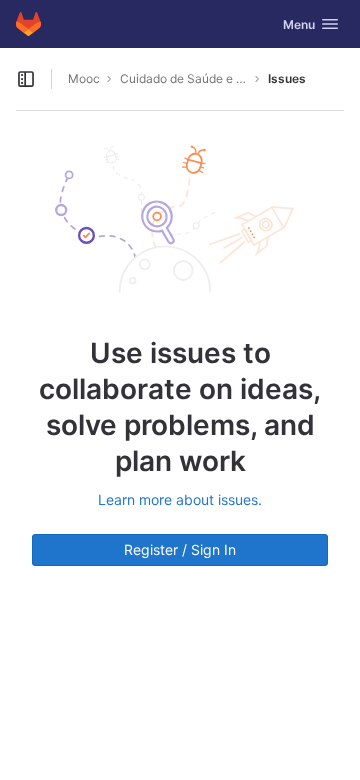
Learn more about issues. (180, 499)
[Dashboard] (28, 24)
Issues (287, 78)
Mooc (84, 78)
